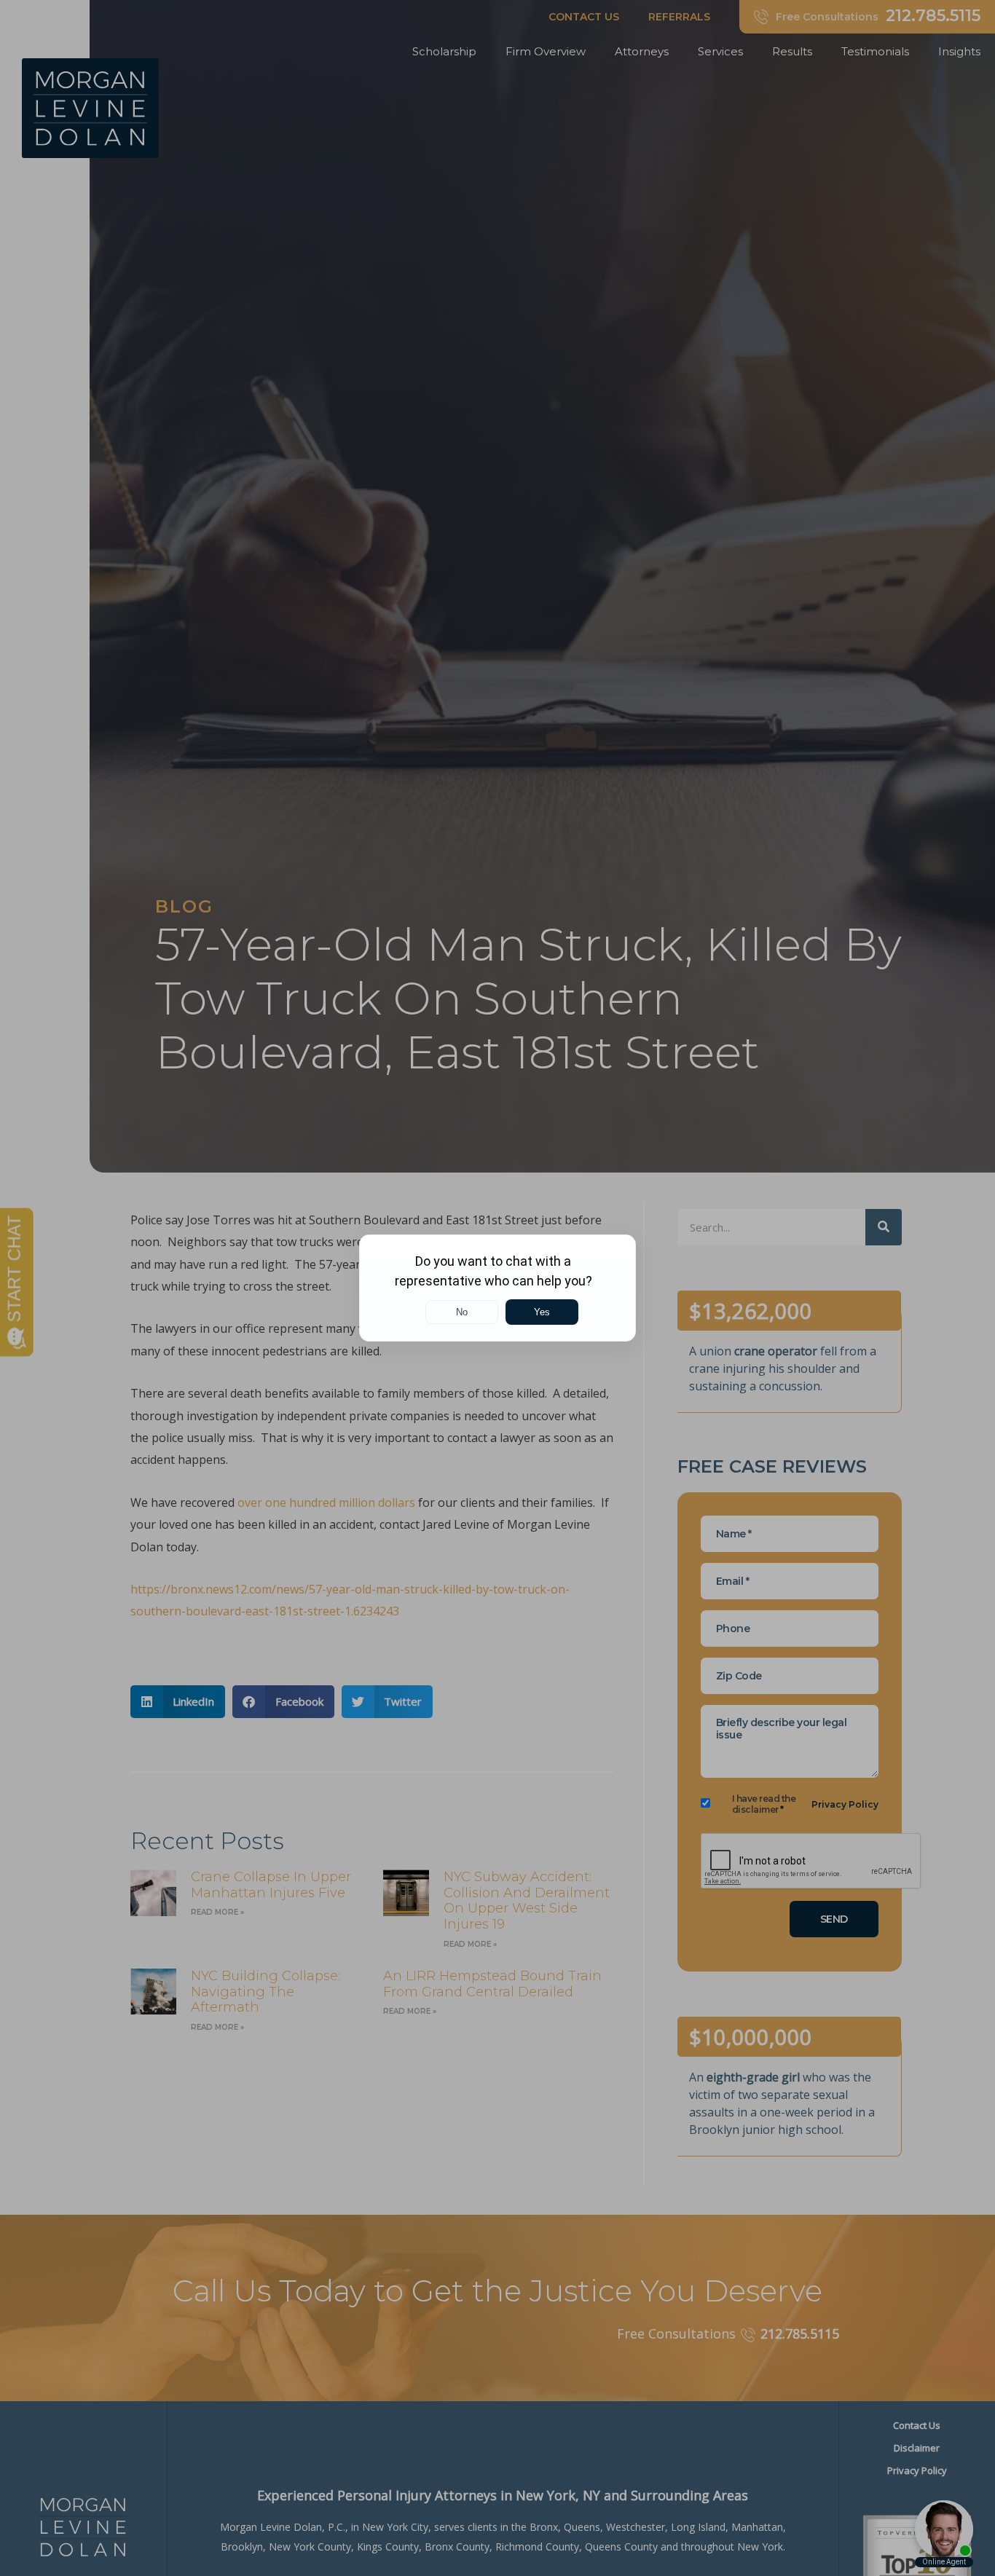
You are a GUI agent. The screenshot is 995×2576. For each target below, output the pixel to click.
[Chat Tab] (497, 1288)
